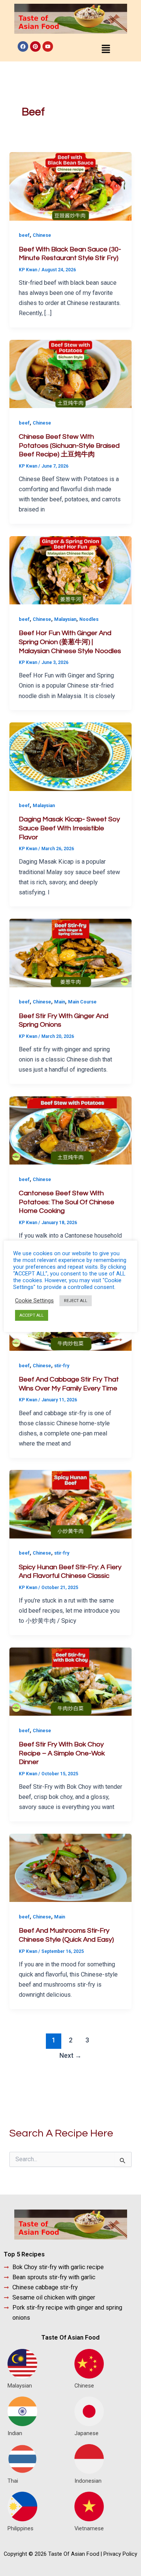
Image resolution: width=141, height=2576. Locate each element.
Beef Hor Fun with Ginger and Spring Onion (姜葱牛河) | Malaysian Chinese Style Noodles (70, 642)
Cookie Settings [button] (34, 1301)
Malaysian (65, 619)
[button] (106, 49)
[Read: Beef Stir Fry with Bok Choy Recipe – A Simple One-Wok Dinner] (70, 1681)
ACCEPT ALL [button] (32, 1315)
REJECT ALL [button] (76, 1301)
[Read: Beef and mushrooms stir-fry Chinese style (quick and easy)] (70, 1867)
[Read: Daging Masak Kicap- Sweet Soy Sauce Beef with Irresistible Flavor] (70, 756)
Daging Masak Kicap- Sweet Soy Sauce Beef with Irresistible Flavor (69, 828)
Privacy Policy (120, 2554)
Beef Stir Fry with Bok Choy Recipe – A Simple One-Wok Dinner (62, 1753)
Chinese (42, 235)
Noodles (89, 619)
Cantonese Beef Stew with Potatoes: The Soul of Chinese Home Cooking (67, 1202)
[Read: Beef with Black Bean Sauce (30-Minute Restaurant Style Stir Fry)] (70, 186)
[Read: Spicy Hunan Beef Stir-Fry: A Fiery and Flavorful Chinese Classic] (70, 1504)
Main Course (82, 1002)
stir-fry (62, 1366)
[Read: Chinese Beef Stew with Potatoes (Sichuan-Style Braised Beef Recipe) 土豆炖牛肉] (70, 373)
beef (24, 235)
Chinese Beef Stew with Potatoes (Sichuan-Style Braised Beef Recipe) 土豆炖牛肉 (69, 446)
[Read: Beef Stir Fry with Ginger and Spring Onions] (70, 953)
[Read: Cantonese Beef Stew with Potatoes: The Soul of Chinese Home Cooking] (70, 1130)
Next (70, 2056)
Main (60, 1002)
